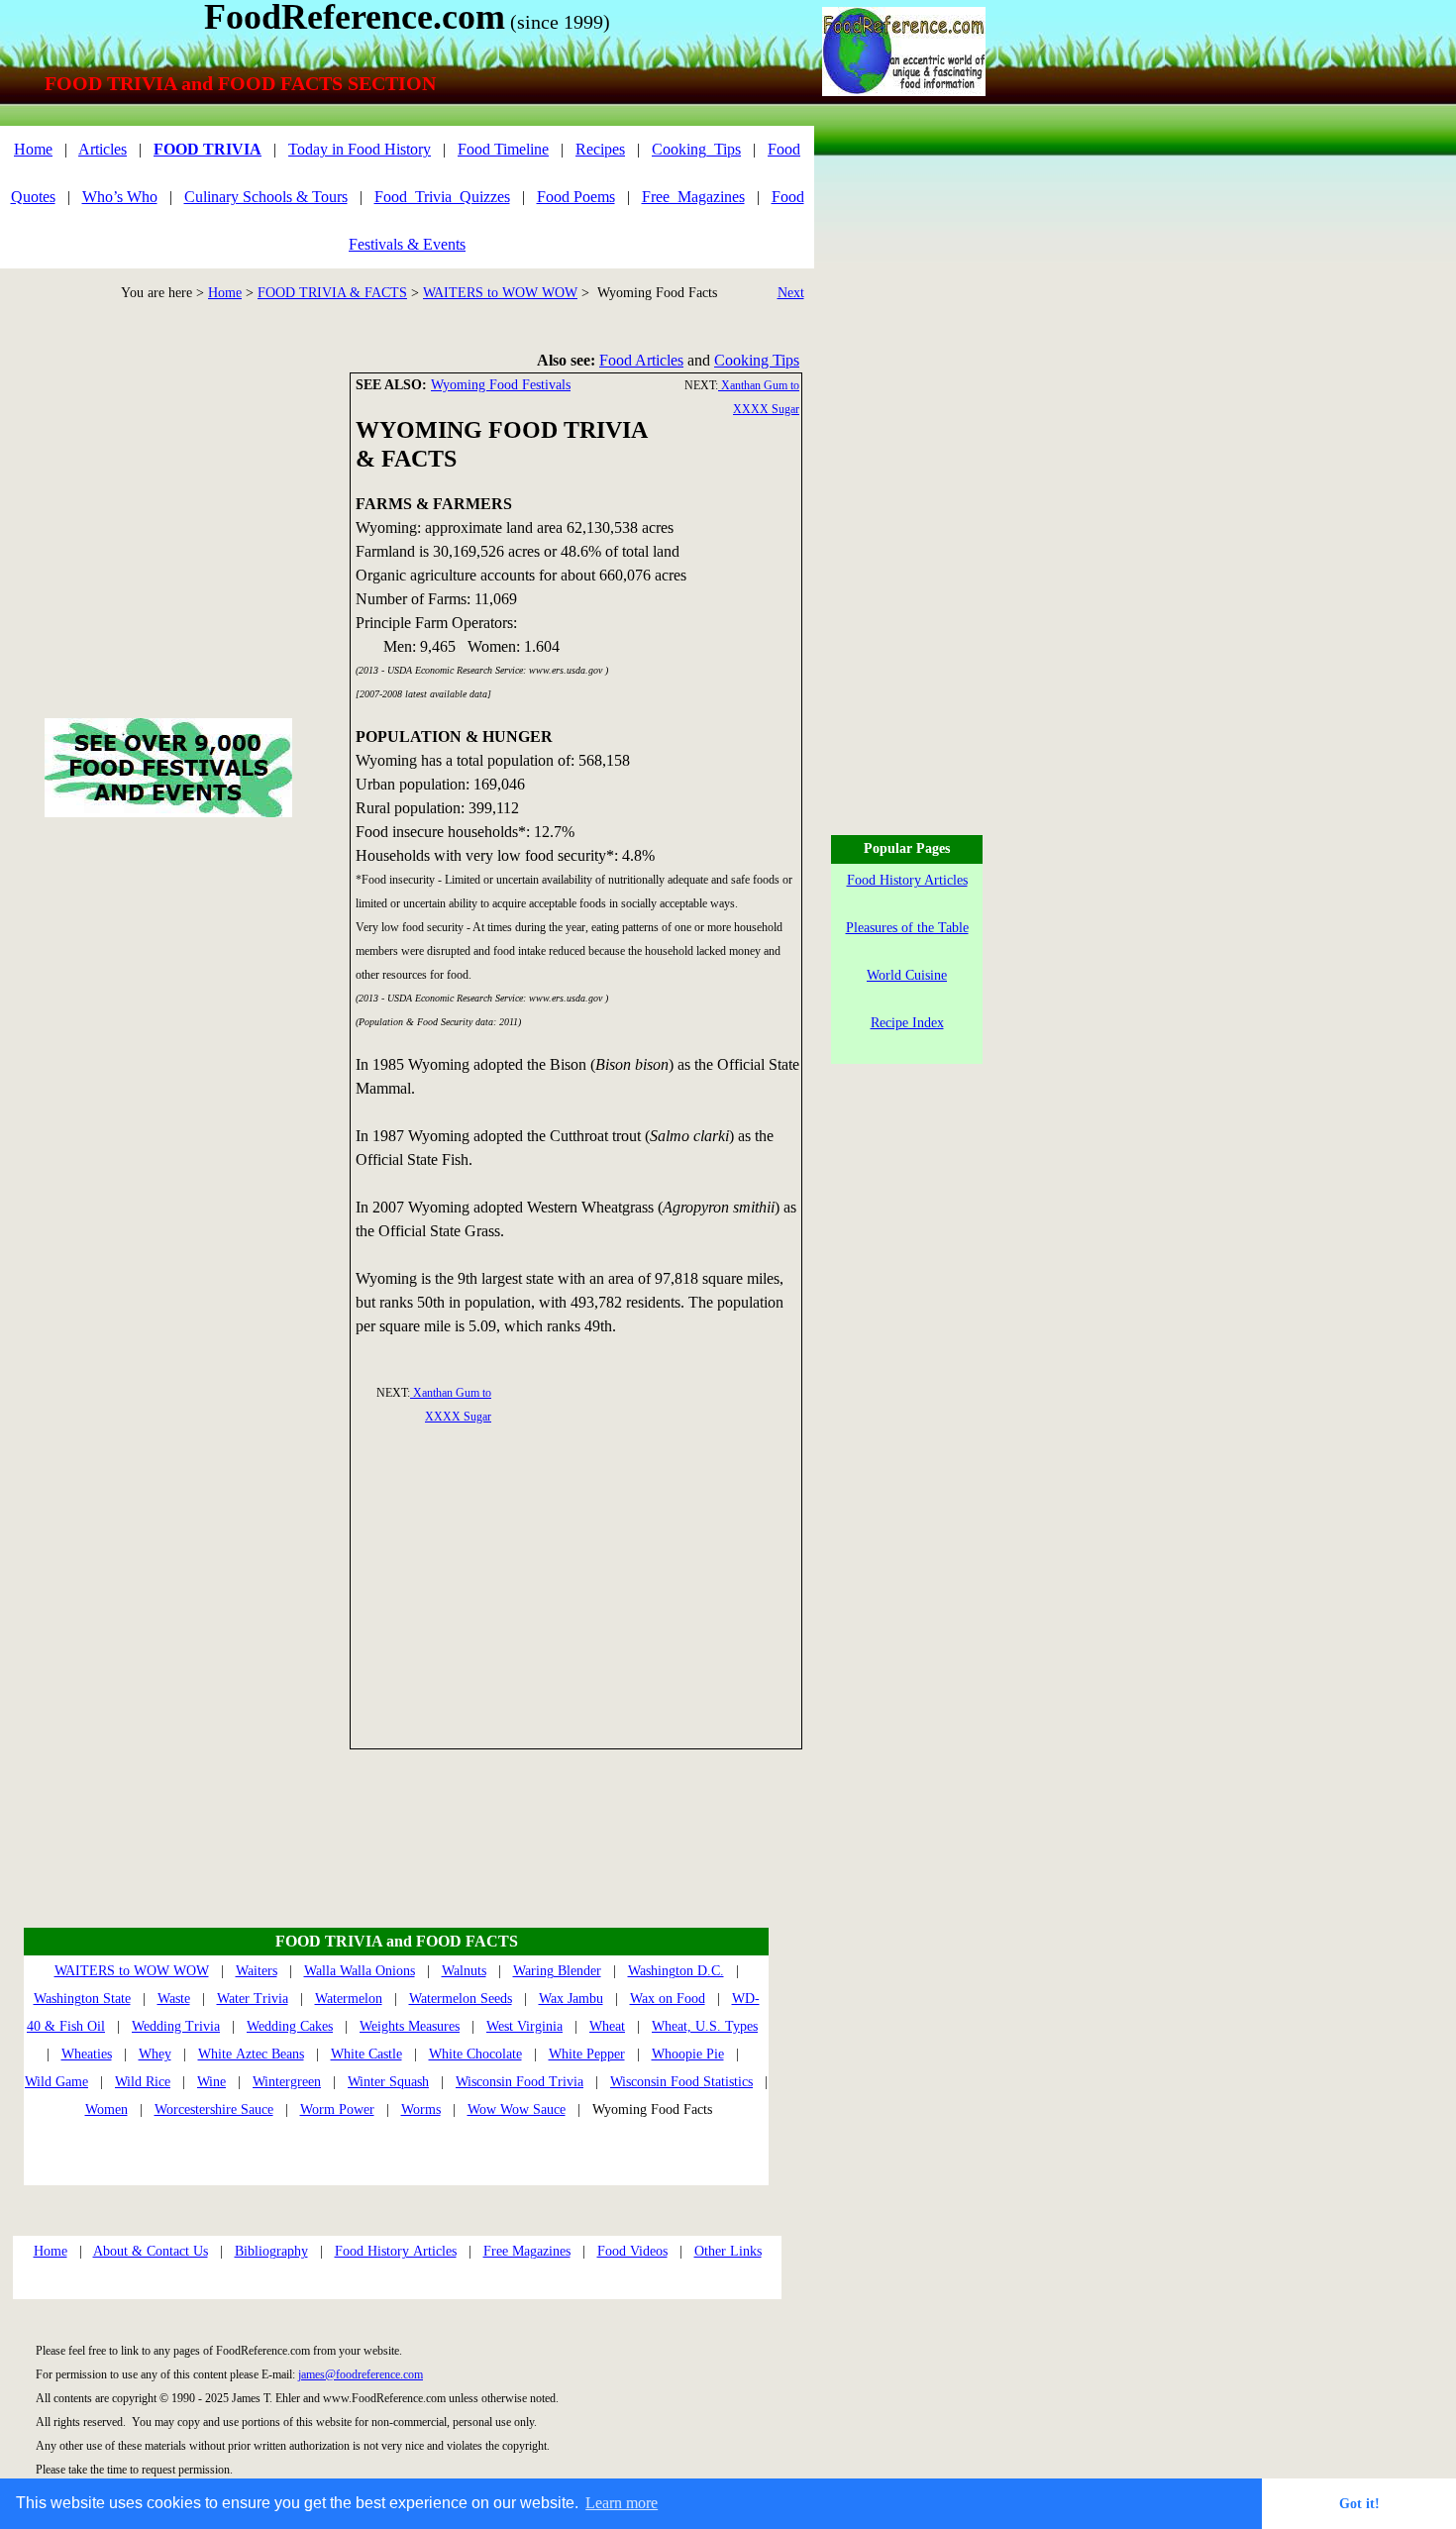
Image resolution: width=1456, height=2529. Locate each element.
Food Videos (632, 2251)
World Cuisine (907, 975)
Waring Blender (557, 1971)
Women (106, 2109)
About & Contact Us (151, 2251)
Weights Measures (410, 2026)
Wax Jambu (571, 1999)
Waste (174, 1999)
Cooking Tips (757, 360)
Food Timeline (503, 149)
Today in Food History (360, 149)
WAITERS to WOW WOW (500, 293)
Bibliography (271, 2251)
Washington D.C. (676, 1971)
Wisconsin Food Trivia (520, 2082)
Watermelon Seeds (461, 1999)
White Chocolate (475, 2054)
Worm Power (337, 2109)
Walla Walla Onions (360, 1971)
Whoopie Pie (688, 2054)
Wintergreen (287, 2082)
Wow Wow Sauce (517, 2109)
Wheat (607, 2026)
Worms (421, 2109)
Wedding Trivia (176, 2026)
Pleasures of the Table (907, 928)
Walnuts (464, 1971)
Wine (211, 2082)
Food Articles (641, 360)
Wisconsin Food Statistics (681, 2082)
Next (791, 293)
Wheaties (87, 2054)
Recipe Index (907, 1023)
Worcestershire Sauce (214, 2109)
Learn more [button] (622, 2503)
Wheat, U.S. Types (705, 2026)
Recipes (600, 149)
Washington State (82, 1999)
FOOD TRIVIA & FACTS (332, 293)
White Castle (366, 2054)
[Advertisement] (577, 1586)
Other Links (728, 2251)
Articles (103, 149)
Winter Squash (388, 2082)
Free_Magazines (693, 197)
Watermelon (349, 1999)
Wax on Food (668, 1999)
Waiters (257, 1971)
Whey (155, 2054)
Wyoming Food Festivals (501, 385)
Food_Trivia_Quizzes (442, 197)
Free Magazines (527, 2251)
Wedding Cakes (290, 2026)
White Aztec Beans (251, 2054)
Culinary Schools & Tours (266, 197)
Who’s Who (120, 197)
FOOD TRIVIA (208, 149)
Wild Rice (143, 2082)
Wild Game (56, 2082)
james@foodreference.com (361, 2374)
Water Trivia (253, 1999)
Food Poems (576, 197)
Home (225, 293)
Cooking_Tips (696, 149)
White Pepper (587, 2054)
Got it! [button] (1359, 2503)
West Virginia (524, 2026)
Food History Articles (396, 2251)
